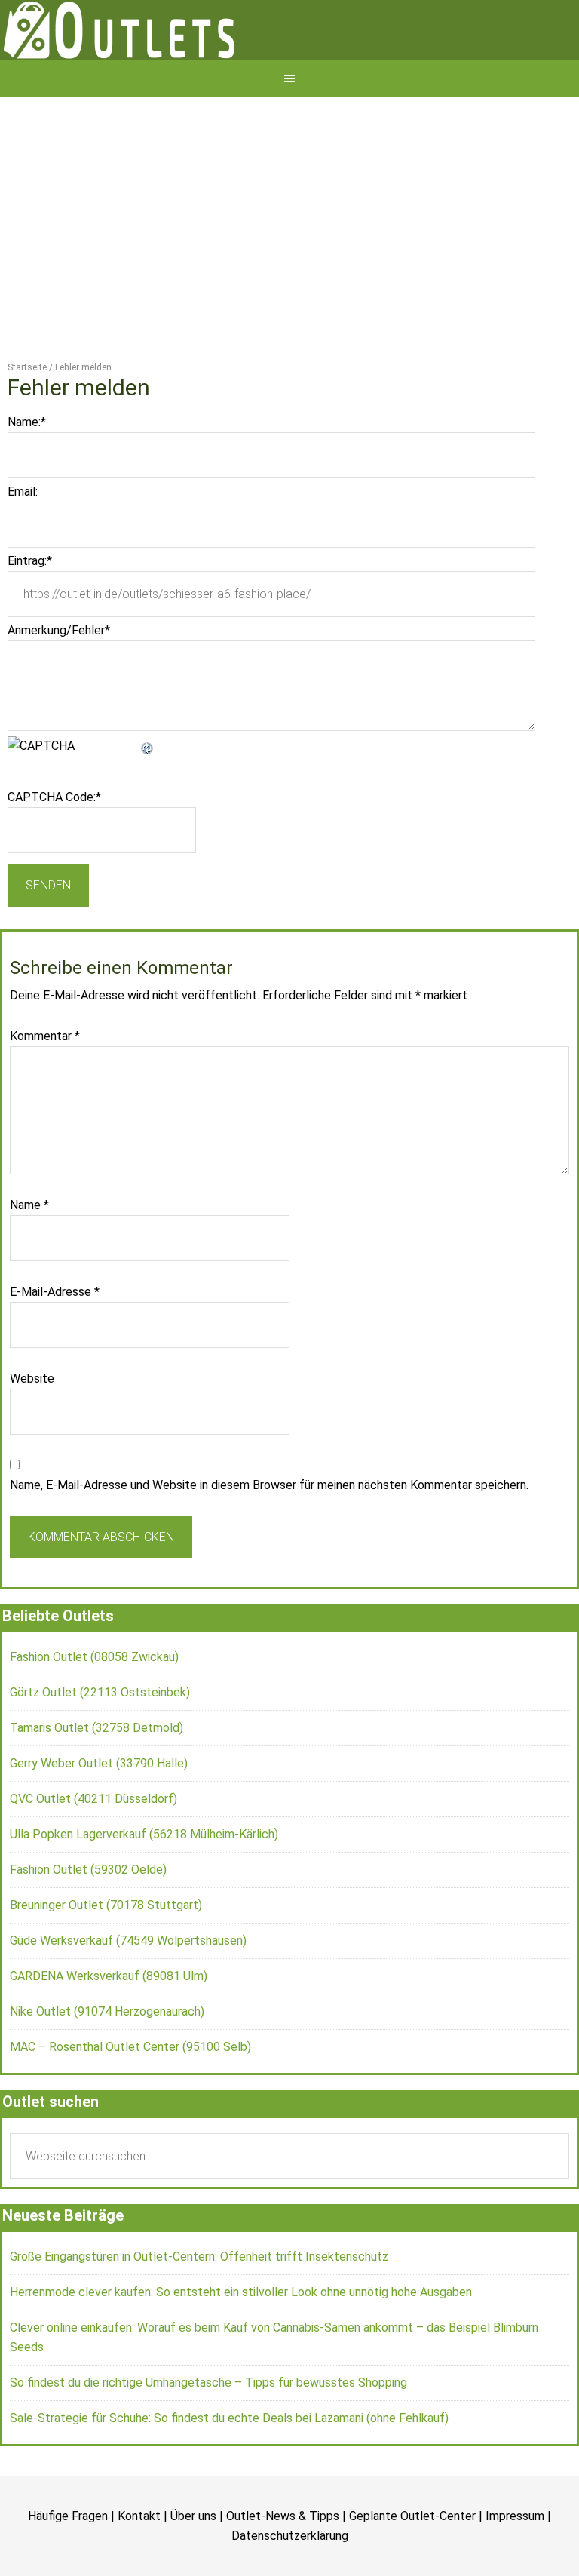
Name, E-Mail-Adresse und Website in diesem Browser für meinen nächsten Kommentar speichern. (269, 1538)
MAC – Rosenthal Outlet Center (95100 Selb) (130, 2100)
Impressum (515, 2569)
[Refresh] (148, 798)
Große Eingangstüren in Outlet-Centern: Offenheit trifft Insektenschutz (199, 2309)
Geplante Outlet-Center (412, 2569)
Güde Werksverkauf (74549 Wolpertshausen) (128, 1993)
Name (29, 1258)
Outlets (289, 57)
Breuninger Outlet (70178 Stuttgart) (106, 1958)
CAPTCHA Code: (54, 850)
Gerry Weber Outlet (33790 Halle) (99, 1816)
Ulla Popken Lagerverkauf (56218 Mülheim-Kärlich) (144, 1887)
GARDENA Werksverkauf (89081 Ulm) (109, 2029)
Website (32, 1431)
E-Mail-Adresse (55, 1345)
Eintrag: (30, 614)
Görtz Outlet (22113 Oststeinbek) (100, 1745)
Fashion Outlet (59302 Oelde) (88, 1922)
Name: (27, 475)
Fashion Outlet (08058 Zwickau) (94, 1710)
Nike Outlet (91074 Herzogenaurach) (107, 2064)
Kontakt (139, 2569)
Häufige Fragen (68, 2569)
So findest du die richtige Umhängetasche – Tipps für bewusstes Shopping (208, 2435)
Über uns (193, 2569)
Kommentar (45, 1089)
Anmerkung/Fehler (59, 683)
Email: (23, 544)
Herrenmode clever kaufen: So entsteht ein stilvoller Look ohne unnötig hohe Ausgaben (241, 2345)
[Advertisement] (289, 263)
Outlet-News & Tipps (283, 2569)
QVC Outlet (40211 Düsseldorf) (93, 1851)
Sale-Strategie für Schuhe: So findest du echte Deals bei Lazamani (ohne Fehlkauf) (229, 2471)
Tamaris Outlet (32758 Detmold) (96, 1781)
